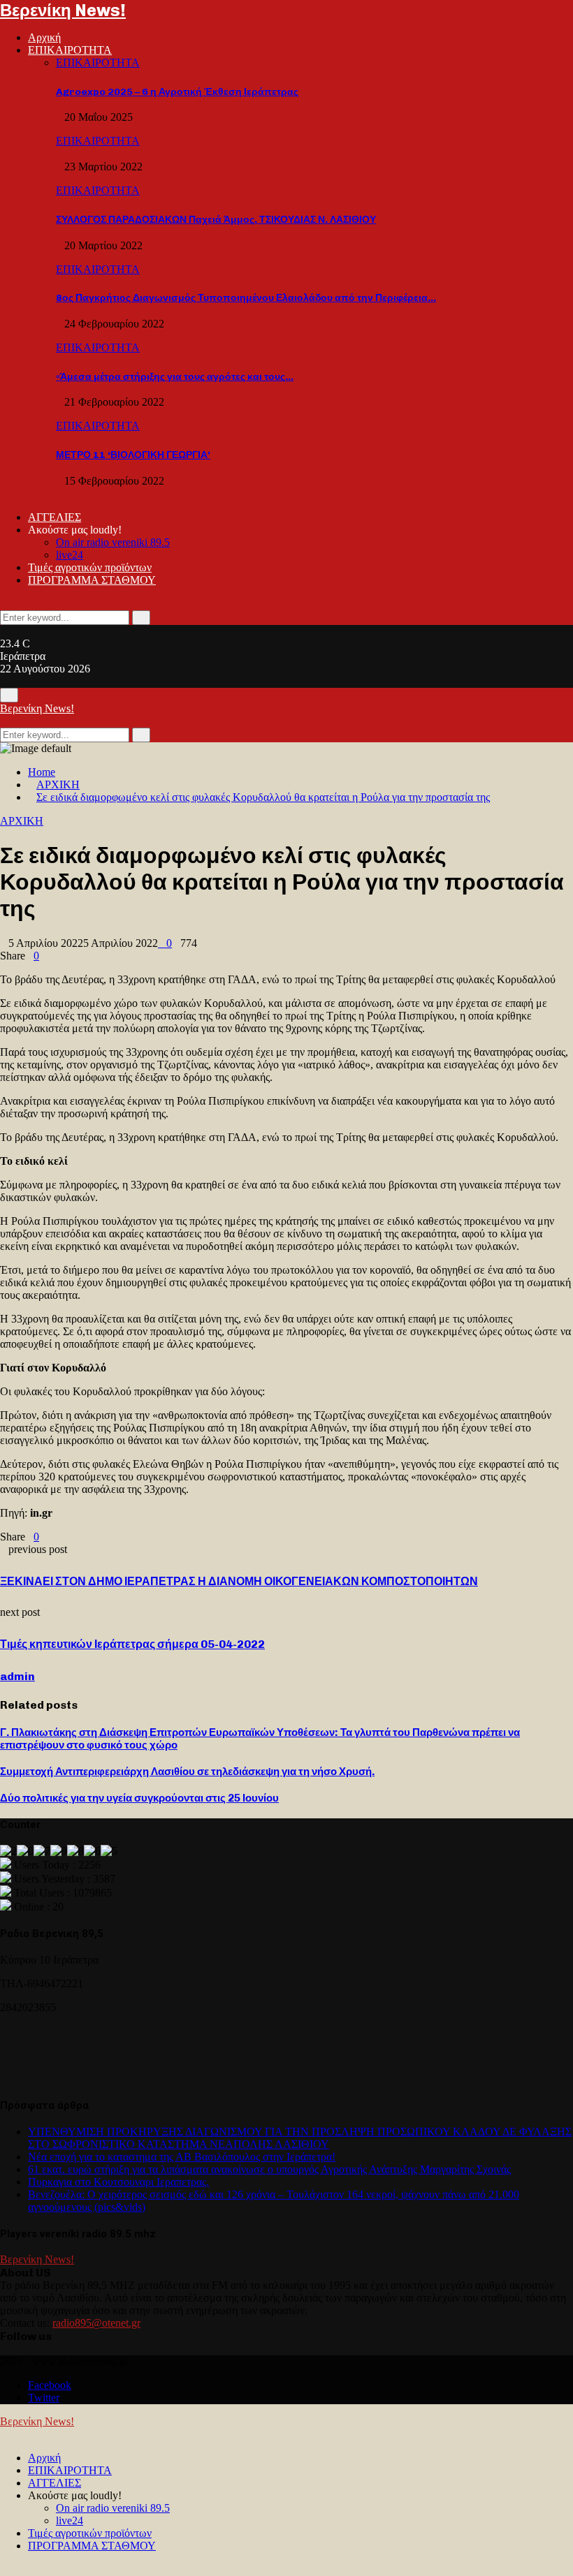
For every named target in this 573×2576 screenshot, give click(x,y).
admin (17, 1676)
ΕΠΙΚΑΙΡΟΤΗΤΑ (70, 50)
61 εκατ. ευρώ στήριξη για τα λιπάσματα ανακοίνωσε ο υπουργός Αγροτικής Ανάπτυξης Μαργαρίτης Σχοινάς (269, 2169)
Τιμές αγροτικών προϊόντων (90, 567)
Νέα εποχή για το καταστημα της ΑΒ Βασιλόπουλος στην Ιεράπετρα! (182, 2157)
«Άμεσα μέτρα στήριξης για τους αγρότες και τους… (175, 377)
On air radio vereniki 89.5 (113, 542)
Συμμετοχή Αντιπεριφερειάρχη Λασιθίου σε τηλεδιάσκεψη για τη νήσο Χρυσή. (187, 1772)
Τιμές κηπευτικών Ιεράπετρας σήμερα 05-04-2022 (132, 1644)
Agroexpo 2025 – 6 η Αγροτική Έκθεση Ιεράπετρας (177, 92)
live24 (70, 555)
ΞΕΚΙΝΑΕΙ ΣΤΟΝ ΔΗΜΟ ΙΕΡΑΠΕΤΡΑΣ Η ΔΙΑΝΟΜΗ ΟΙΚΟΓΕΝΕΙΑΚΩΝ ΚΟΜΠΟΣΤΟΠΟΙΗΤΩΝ (239, 1581)
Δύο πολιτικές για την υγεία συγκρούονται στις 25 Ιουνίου (139, 1798)
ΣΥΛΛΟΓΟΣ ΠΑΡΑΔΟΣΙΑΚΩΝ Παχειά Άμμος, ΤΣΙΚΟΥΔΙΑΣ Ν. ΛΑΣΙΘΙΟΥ (216, 220)
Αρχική (44, 37)
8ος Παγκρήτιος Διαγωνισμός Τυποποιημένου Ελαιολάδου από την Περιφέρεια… (246, 298)
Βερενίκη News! (63, 10)
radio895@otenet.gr (96, 2323)
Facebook (50, 2385)
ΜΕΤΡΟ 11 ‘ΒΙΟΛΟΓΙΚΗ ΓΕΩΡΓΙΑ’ (133, 455)
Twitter (44, 2398)
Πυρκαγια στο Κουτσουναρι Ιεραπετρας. (118, 2182)
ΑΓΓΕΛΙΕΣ (55, 517)
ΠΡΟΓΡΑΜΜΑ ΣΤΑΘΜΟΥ (92, 580)
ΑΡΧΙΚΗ (22, 821)
